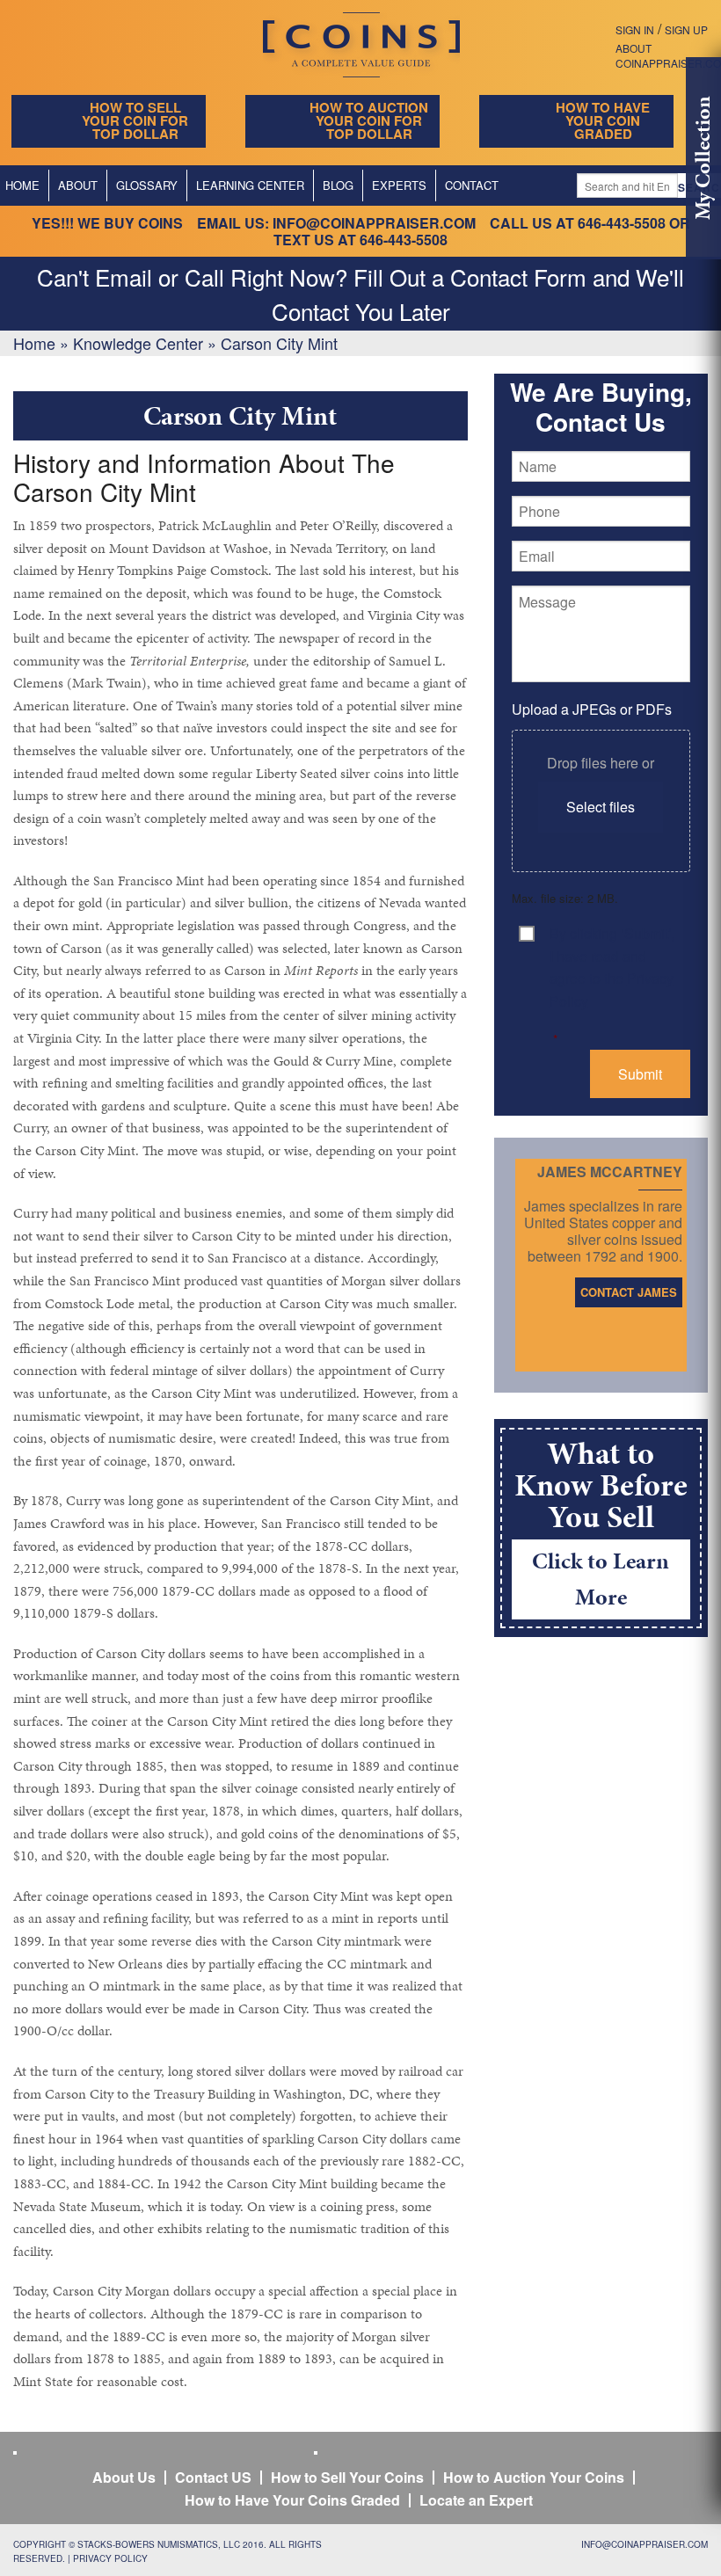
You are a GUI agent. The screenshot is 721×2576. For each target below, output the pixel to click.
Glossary (147, 185)
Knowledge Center (138, 343)
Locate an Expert (476, 2500)
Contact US (213, 2477)
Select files (601, 807)
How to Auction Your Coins (534, 2477)
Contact (472, 185)
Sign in (635, 29)
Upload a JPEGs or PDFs (592, 709)
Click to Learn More (601, 1579)
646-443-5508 (622, 223)
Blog (338, 185)
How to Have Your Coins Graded (292, 2500)
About (78, 185)
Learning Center (250, 185)
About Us (124, 2477)
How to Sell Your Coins (347, 2477)
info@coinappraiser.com (374, 223)
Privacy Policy (110, 2558)
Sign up (686, 29)
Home (34, 343)
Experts (399, 185)
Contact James (629, 1292)
